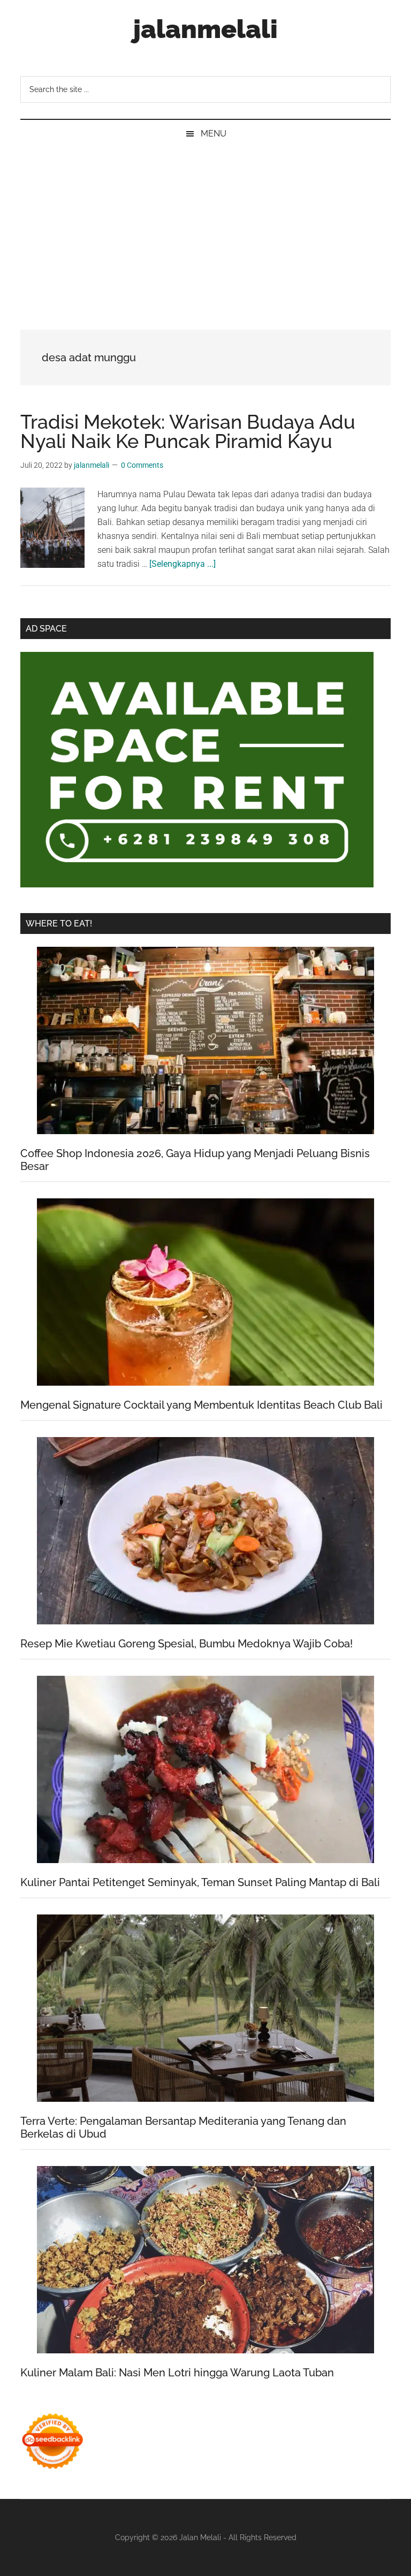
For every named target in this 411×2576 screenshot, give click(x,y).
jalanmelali (205, 29)
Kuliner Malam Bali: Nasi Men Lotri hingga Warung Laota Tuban (177, 2373)
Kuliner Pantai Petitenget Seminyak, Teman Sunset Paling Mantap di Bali (200, 1882)
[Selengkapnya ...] (182, 564)
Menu (214, 134)
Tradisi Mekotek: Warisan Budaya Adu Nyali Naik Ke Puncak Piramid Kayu (188, 431)
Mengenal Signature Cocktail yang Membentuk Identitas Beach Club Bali (201, 1405)
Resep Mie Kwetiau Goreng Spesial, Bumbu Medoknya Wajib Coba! (187, 1644)
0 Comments (142, 465)
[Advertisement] (205, 228)
